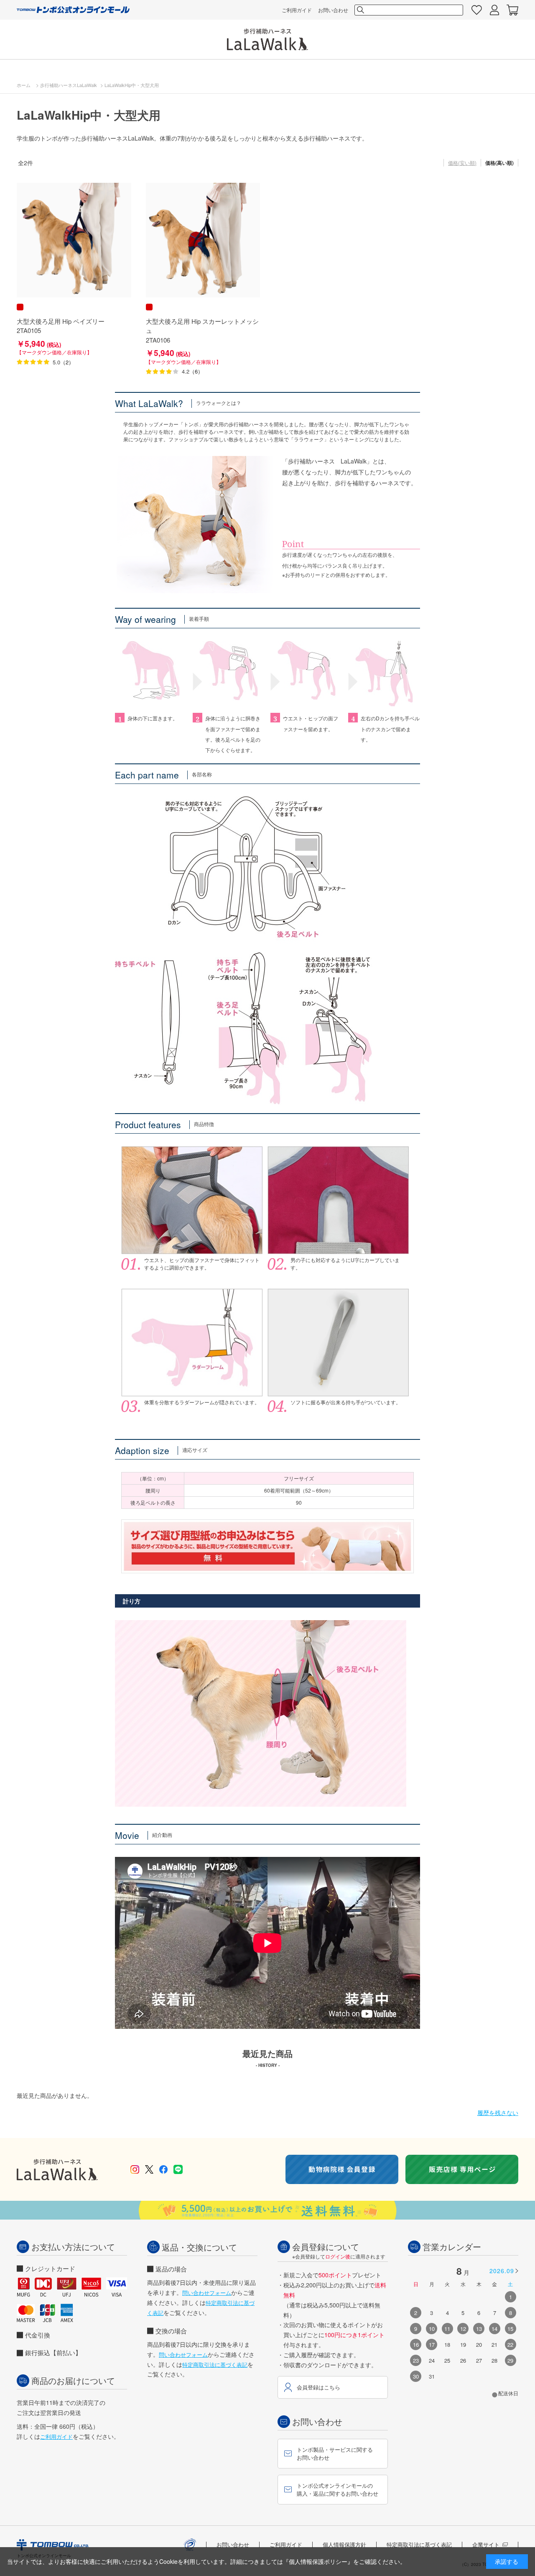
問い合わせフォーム (207, 2293)
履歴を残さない (498, 2113)
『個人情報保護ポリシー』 (318, 2561)
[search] (360, 10)
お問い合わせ (333, 10)
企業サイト (486, 2544)
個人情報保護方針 (344, 2544)
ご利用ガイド (297, 10)
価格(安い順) (462, 163)
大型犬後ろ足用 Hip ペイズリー (61, 321)
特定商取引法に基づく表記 (215, 2365)
